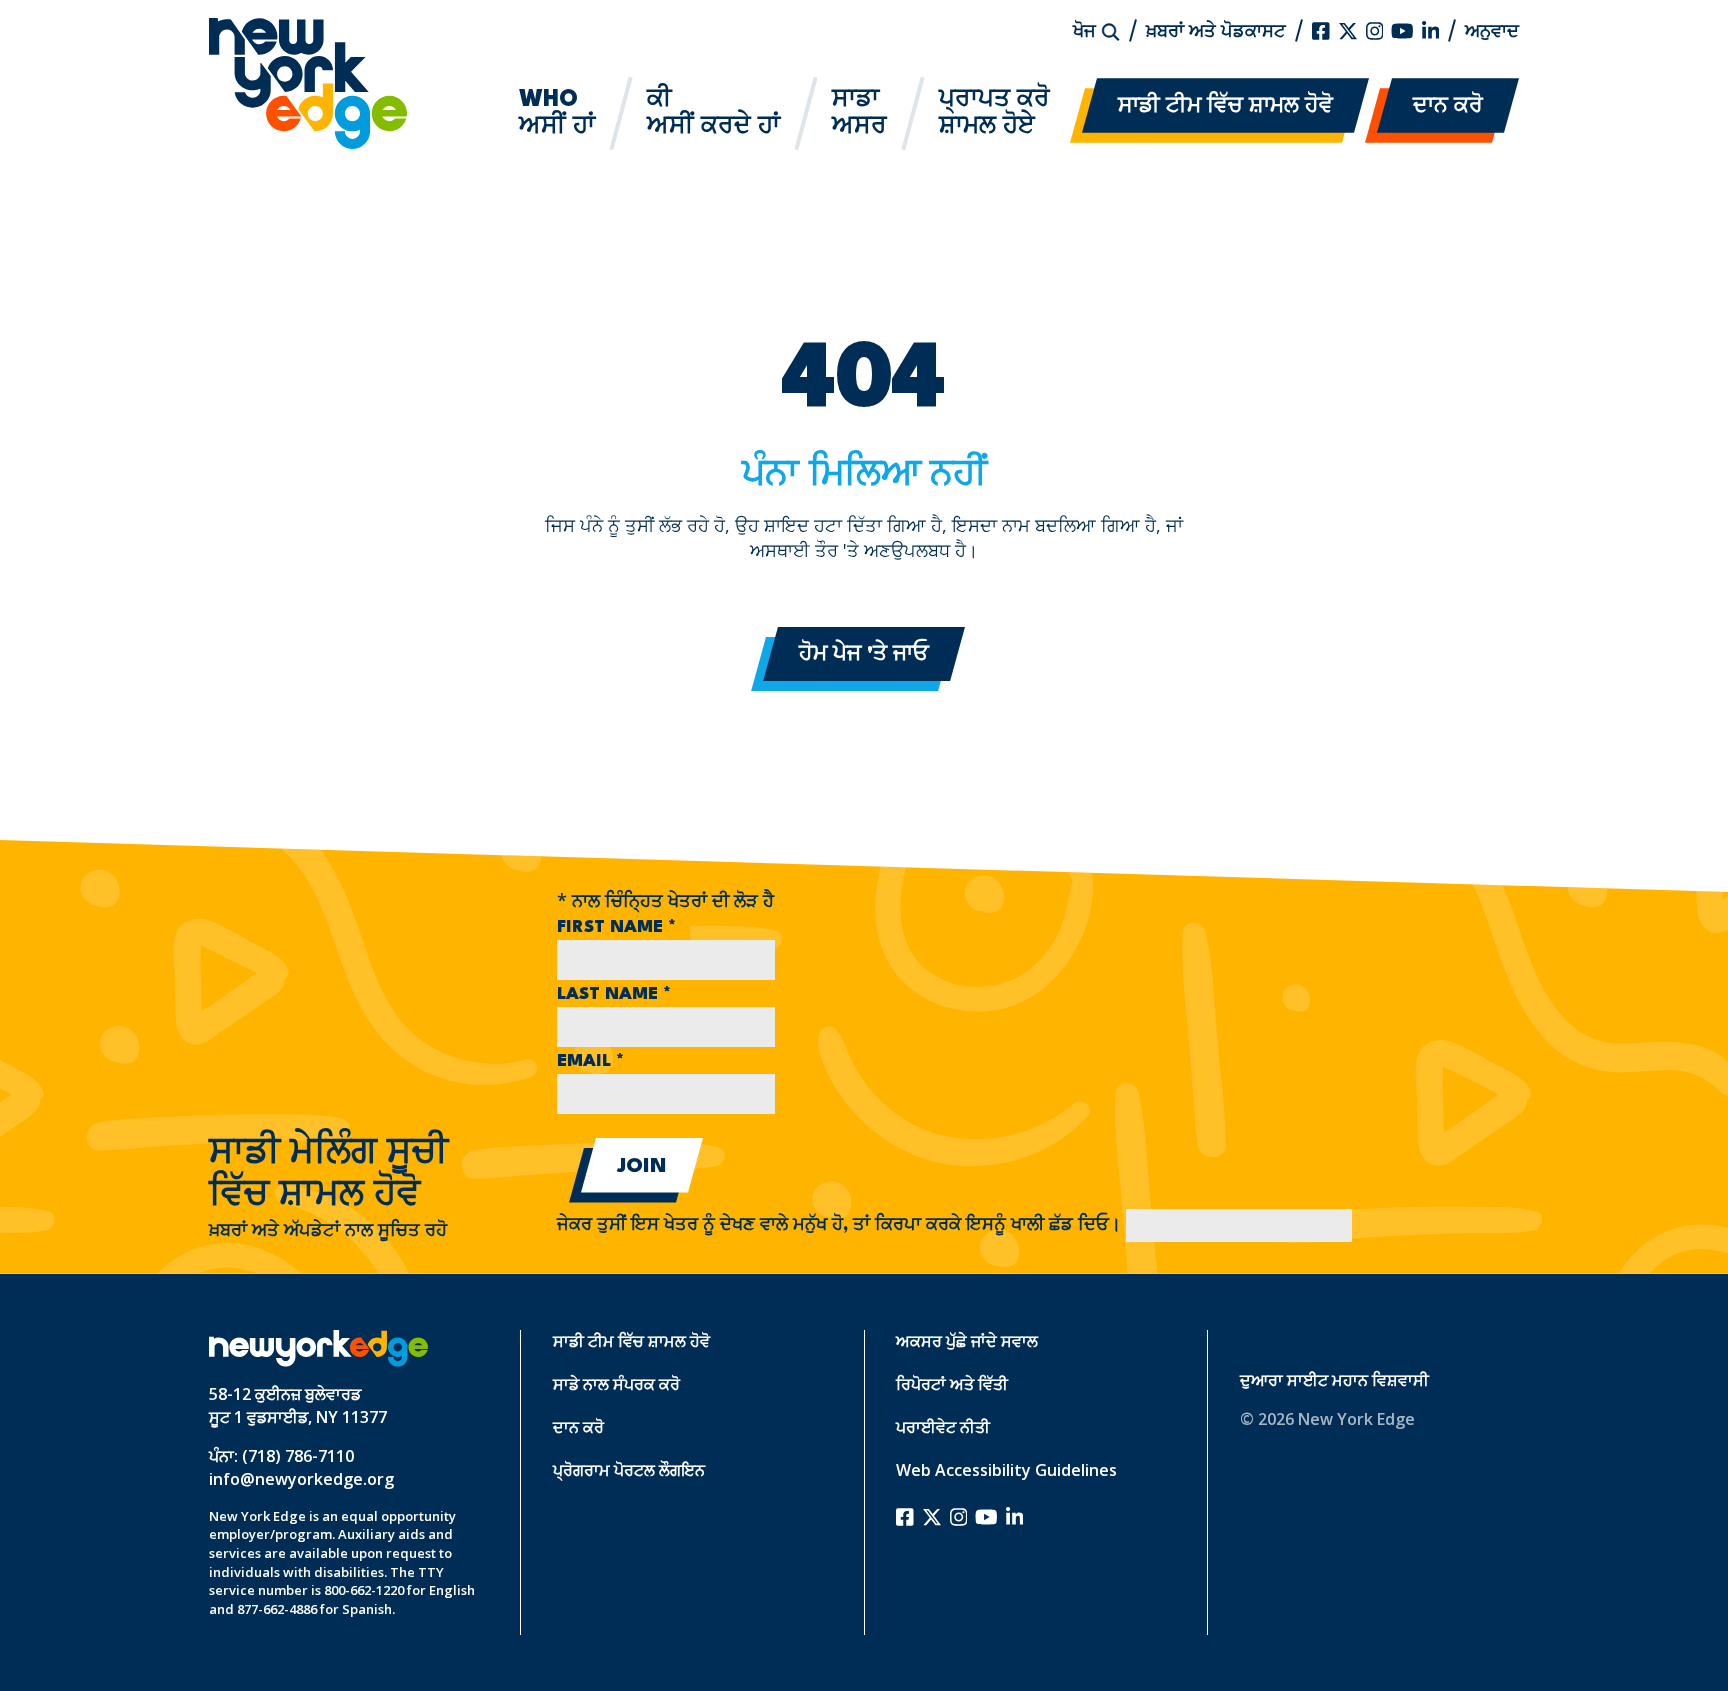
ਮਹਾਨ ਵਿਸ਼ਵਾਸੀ (1380, 1380)
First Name (616, 927)
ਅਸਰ (859, 113)
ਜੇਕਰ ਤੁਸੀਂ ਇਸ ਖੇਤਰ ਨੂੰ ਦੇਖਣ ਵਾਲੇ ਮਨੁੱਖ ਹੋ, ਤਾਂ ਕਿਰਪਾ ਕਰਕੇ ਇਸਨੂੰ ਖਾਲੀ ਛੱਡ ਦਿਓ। (841, 1225)
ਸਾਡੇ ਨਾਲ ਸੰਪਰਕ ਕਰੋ (616, 1384)
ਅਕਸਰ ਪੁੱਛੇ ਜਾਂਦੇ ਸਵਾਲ (967, 1341)
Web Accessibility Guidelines (1006, 1470)
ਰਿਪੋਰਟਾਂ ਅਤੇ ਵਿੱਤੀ (952, 1384)
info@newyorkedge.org (301, 1479)
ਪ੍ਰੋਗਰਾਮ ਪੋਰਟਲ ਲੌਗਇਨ (629, 1470)
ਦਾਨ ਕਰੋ (1448, 107)
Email (590, 1061)
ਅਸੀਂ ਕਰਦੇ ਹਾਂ (713, 113)
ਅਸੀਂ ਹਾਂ (557, 113)
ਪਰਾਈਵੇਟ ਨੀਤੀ (943, 1427)
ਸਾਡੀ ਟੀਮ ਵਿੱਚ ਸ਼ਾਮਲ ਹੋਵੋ (1225, 107)
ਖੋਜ (1087, 30)
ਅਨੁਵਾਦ (1492, 30)
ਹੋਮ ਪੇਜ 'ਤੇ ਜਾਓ (864, 655)
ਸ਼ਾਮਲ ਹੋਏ (994, 113)
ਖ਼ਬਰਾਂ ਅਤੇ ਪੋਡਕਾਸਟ (1216, 30)
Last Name (614, 994)
